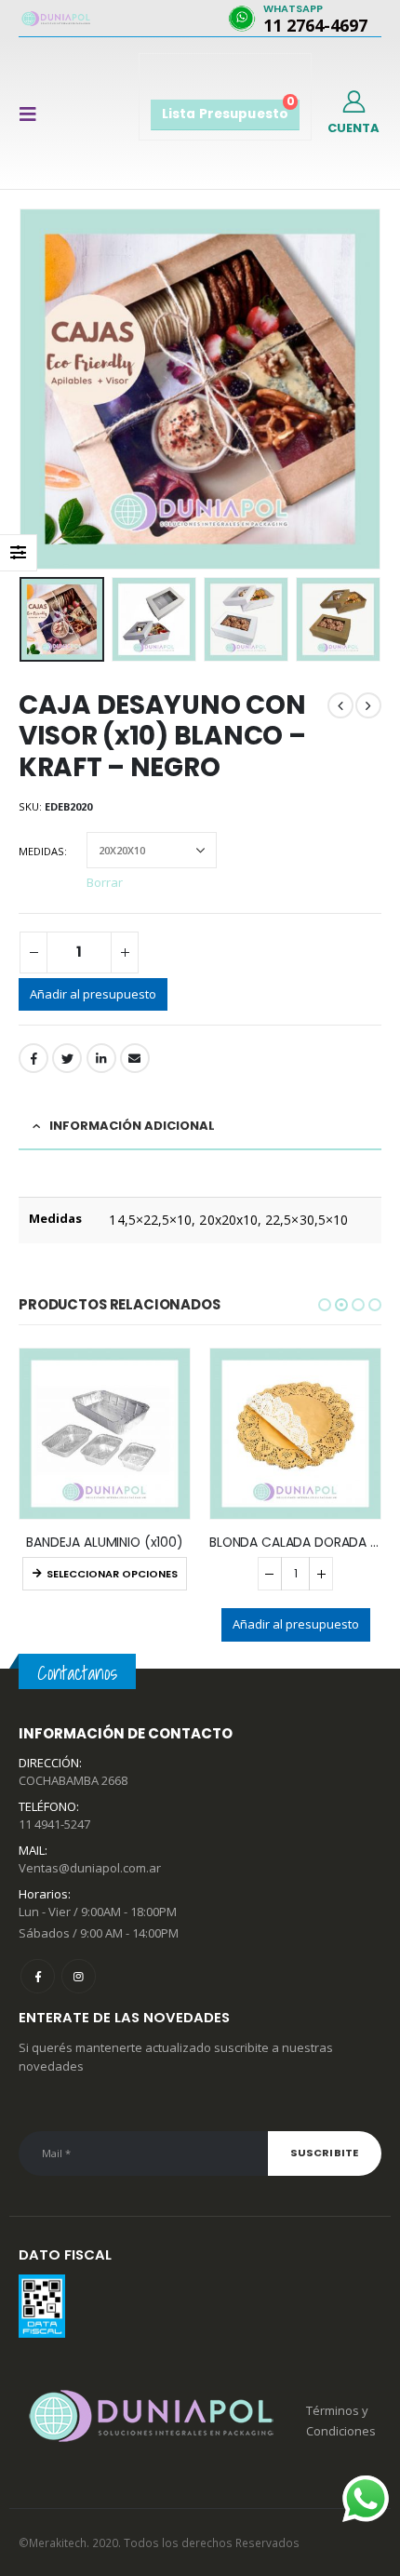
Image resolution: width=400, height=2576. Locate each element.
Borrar (105, 881)
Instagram (79, 1976)
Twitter (67, 1058)
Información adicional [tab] (132, 1126)
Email (135, 1058)
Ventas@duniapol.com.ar (90, 1868)
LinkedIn (101, 1058)
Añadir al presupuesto (93, 994)
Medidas (41, 851)
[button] (325, 1305)
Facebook (33, 1058)
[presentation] (23, 389)
